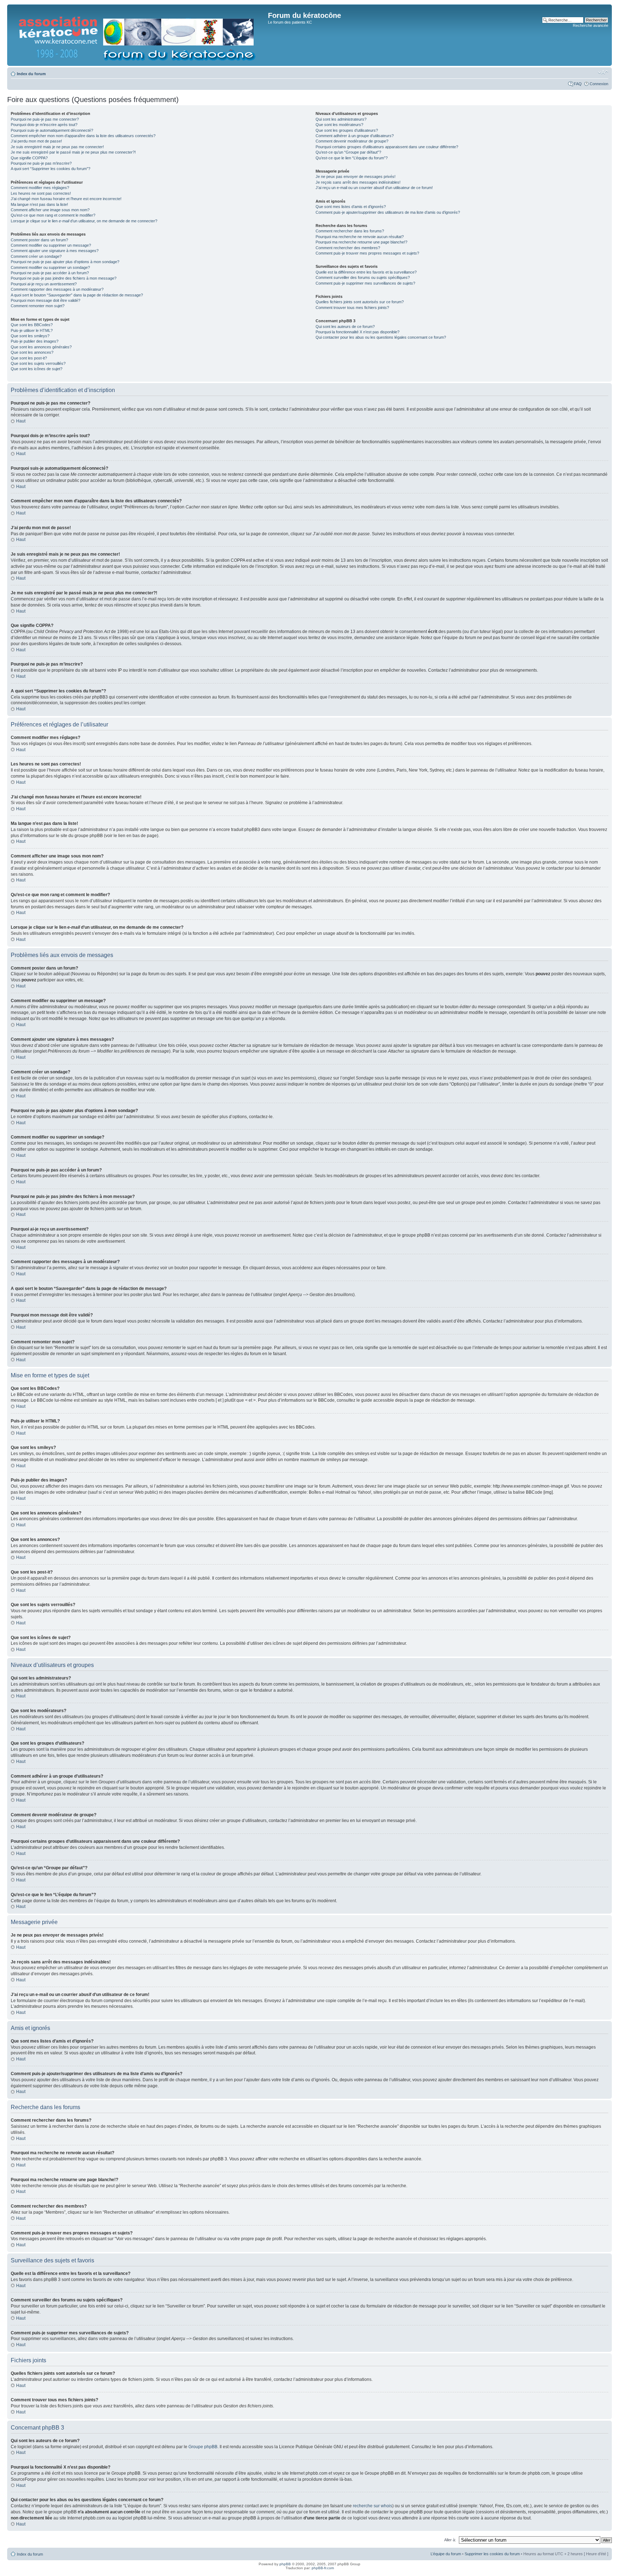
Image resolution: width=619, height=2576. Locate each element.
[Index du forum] (138, 35)
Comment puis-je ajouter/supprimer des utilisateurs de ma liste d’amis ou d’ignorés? (388, 212)
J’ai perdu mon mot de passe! (36, 141)
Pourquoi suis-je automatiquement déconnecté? (52, 130)
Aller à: (450, 2540)
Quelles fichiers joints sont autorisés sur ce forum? (360, 302)
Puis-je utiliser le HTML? (32, 330)
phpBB (285, 2564)
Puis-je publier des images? (35, 341)
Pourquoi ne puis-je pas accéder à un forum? (50, 273)
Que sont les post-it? (29, 358)
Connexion (599, 84)
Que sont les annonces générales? (41, 347)
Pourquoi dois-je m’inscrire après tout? (44, 125)
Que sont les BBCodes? (32, 325)
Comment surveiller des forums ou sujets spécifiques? (363, 277)
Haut (21, 421)
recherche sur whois (373, 2506)
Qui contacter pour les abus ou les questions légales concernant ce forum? (381, 337)
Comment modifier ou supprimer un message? (51, 245)
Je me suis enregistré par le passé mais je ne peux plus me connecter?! (73, 152)
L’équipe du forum (446, 2554)
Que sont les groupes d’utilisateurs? (347, 130)
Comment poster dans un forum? (39, 240)
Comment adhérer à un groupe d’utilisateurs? (355, 136)
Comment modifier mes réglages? (40, 188)
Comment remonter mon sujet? (38, 306)
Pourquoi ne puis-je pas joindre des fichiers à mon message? (64, 278)
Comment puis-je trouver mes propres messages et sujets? (367, 253)
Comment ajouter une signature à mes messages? (55, 251)
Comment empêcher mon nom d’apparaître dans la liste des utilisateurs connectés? (83, 136)
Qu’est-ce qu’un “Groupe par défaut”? (348, 152)
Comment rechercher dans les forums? (350, 231)
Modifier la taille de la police (603, 72)
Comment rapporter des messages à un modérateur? (57, 289)
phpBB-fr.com (323, 2568)
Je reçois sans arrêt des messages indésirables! (358, 182)
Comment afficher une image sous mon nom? (50, 210)
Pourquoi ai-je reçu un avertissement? (44, 284)
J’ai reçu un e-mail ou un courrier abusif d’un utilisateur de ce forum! (374, 188)
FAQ (578, 84)
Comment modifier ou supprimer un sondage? (50, 267)
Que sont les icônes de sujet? (37, 369)
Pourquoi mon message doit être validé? (45, 300)
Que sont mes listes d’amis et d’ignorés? (351, 207)
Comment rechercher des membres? (348, 248)
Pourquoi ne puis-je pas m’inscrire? (41, 163)
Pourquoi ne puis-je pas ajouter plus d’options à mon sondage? (65, 262)
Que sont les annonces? (32, 352)
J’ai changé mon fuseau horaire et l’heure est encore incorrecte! (66, 199)
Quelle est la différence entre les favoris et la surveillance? (366, 272)
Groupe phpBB (203, 2447)
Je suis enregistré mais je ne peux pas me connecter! (57, 147)
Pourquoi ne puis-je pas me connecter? (45, 119)
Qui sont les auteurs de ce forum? (345, 327)
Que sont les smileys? (30, 336)
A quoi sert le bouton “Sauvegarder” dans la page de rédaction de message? (77, 295)
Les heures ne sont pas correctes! (41, 193)
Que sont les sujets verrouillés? (38, 363)
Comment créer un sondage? (36, 256)
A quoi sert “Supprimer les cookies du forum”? (51, 169)
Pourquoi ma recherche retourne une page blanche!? (361, 242)
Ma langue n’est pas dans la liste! (39, 204)
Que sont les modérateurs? (339, 125)
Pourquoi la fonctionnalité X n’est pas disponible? (358, 332)
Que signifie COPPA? (29, 158)
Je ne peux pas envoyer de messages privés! (356, 177)
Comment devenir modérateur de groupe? (352, 141)
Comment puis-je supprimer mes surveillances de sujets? (365, 283)
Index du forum (31, 74)
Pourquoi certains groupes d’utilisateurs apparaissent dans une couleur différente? (387, 147)
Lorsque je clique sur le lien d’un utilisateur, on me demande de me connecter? (84, 221)
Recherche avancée (591, 25)
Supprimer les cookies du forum (492, 2554)
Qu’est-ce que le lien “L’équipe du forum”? (352, 158)
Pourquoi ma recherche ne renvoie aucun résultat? (360, 237)
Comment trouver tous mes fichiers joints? (352, 308)
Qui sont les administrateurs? (341, 119)
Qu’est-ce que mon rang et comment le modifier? (53, 215)
